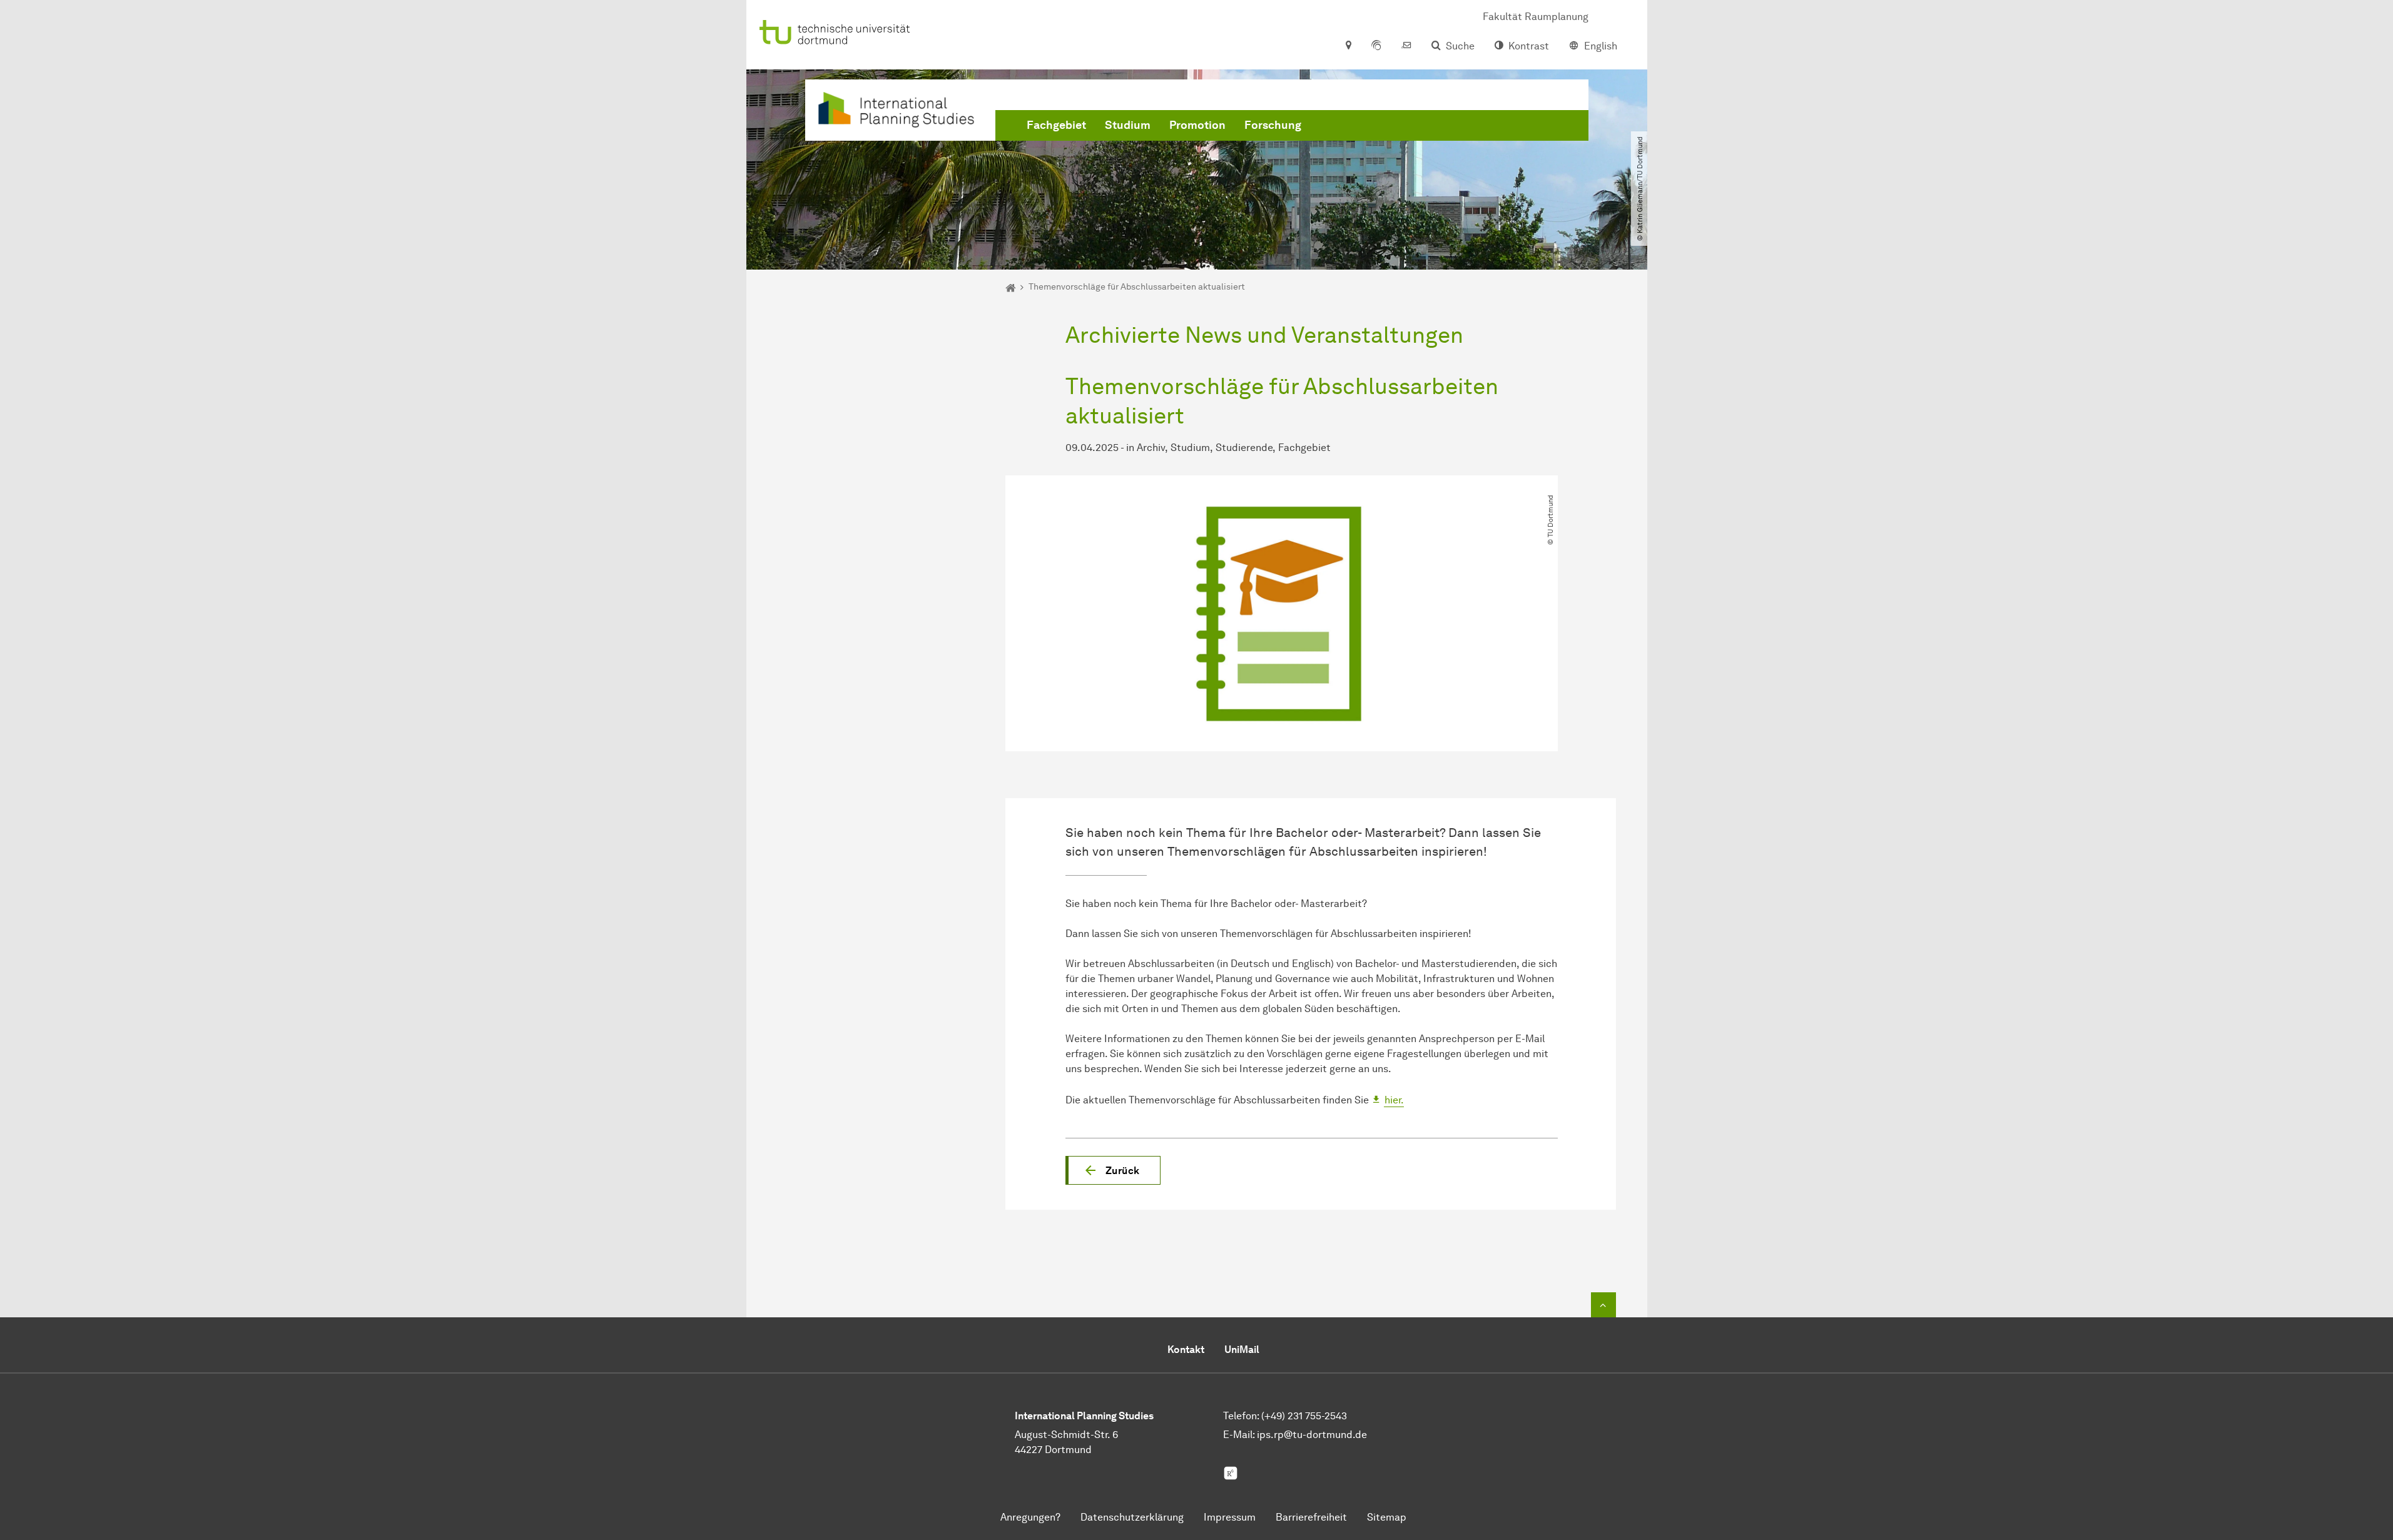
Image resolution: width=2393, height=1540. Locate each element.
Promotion (1197, 125)
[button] (1113, 1170)
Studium (1128, 125)
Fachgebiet (1056, 125)
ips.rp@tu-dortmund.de (1312, 1435)
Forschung (1273, 125)
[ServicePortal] (1376, 46)
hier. (1394, 1100)
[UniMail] (1406, 46)
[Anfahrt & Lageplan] (1348, 46)
